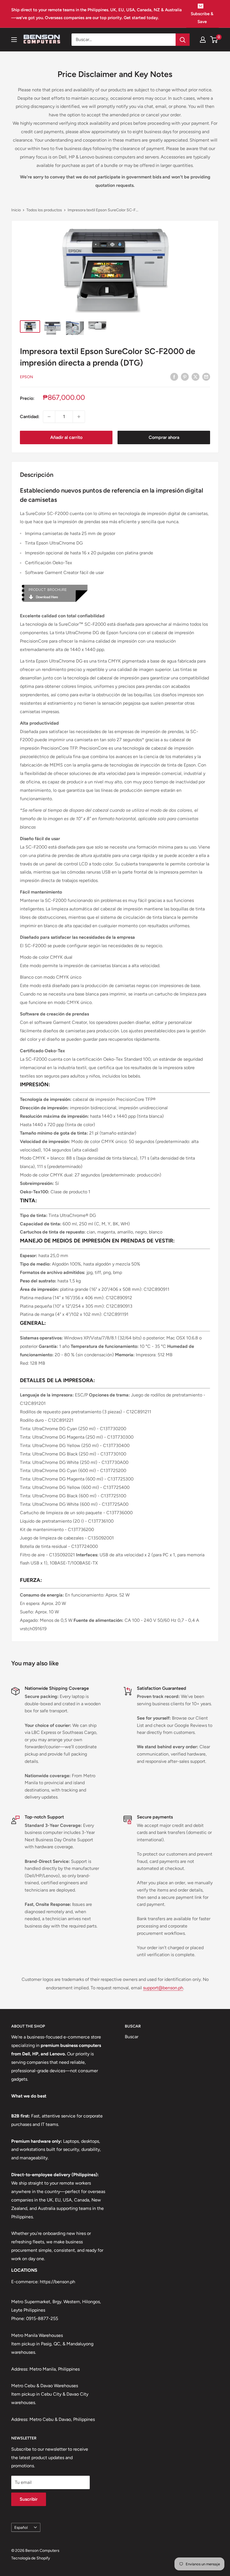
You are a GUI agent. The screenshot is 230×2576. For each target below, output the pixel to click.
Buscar (132, 2037)
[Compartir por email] (206, 377)
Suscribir (29, 2499)
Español (21, 2527)
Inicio (16, 210)
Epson (27, 377)
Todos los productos (44, 210)
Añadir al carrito (66, 437)
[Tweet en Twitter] (196, 377)
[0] (214, 40)
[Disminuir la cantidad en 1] (49, 417)
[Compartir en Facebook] (174, 377)
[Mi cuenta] (203, 40)
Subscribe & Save (202, 18)
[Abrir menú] (14, 40)
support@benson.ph (163, 1988)
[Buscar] (183, 40)
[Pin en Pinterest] (185, 377)
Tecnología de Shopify (31, 2558)
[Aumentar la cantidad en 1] (79, 417)
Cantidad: (30, 417)
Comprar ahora (164, 437)
